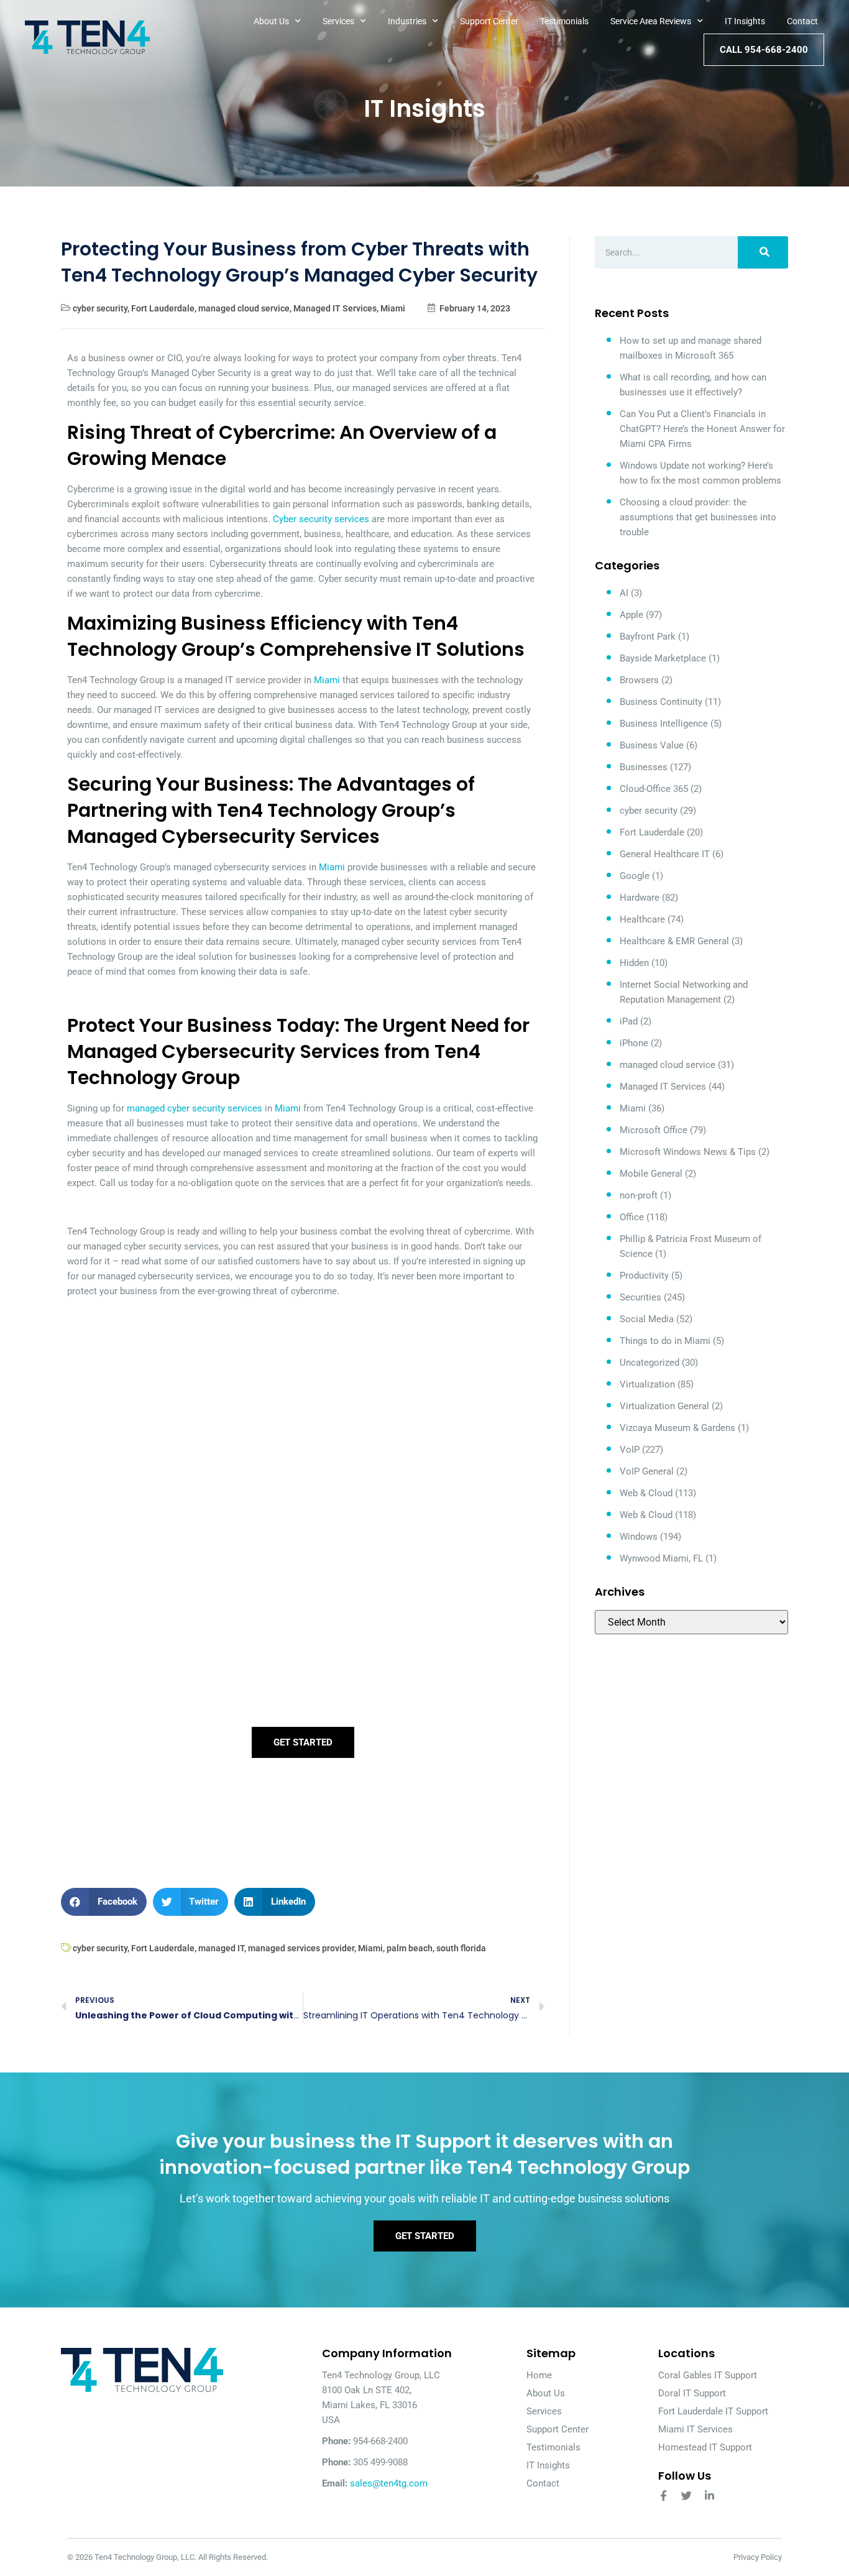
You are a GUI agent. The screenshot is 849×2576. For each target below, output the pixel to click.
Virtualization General (664, 1406)
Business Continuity (661, 702)
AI (624, 593)
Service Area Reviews (651, 21)
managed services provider (301, 1948)
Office (632, 1217)
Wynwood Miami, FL (661, 1558)
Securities (640, 1297)
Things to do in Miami (665, 1341)
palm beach (410, 1948)
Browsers (639, 680)
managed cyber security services (195, 1108)
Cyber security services (321, 519)
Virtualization (647, 1384)
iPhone (634, 1043)
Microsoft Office (654, 1130)
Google (635, 876)
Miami (393, 308)
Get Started (303, 1742)
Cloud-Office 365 (654, 789)
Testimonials (564, 21)
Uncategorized (649, 1363)
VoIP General (647, 1471)
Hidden (634, 963)
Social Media (647, 1319)
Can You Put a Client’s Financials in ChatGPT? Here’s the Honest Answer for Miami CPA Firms (702, 429)
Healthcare (642, 919)
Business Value (652, 745)
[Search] (763, 252)
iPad (629, 1021)
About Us (271, 21)
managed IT (221, 1948)
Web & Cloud (646, 1493)
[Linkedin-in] (709, 2495)
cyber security (100, 308)
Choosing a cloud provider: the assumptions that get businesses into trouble (698, 517)
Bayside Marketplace (663, 658)
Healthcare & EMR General (674, 941)
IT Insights (745, 21)
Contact (802, 21)
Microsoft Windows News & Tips (688, 1152)
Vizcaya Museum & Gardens (677, 1428)
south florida (461, 1948)
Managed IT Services (335, 308)
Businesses (644, 767)
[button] (104, 1902)
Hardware (640, 898)
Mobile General (651, 1174)
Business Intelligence (664, 724)
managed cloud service (244, 308)
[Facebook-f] (663, 2495)
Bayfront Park (648, 637)
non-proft (639, 1195)
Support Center (489, 21)
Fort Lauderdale (163, 308)
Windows (639, 1537)
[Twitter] (686, 2495)
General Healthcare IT (665, 854)
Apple (631, 615)
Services (338, 21)
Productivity (644, 1276)
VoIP (630, 1450)
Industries (407, 21)
